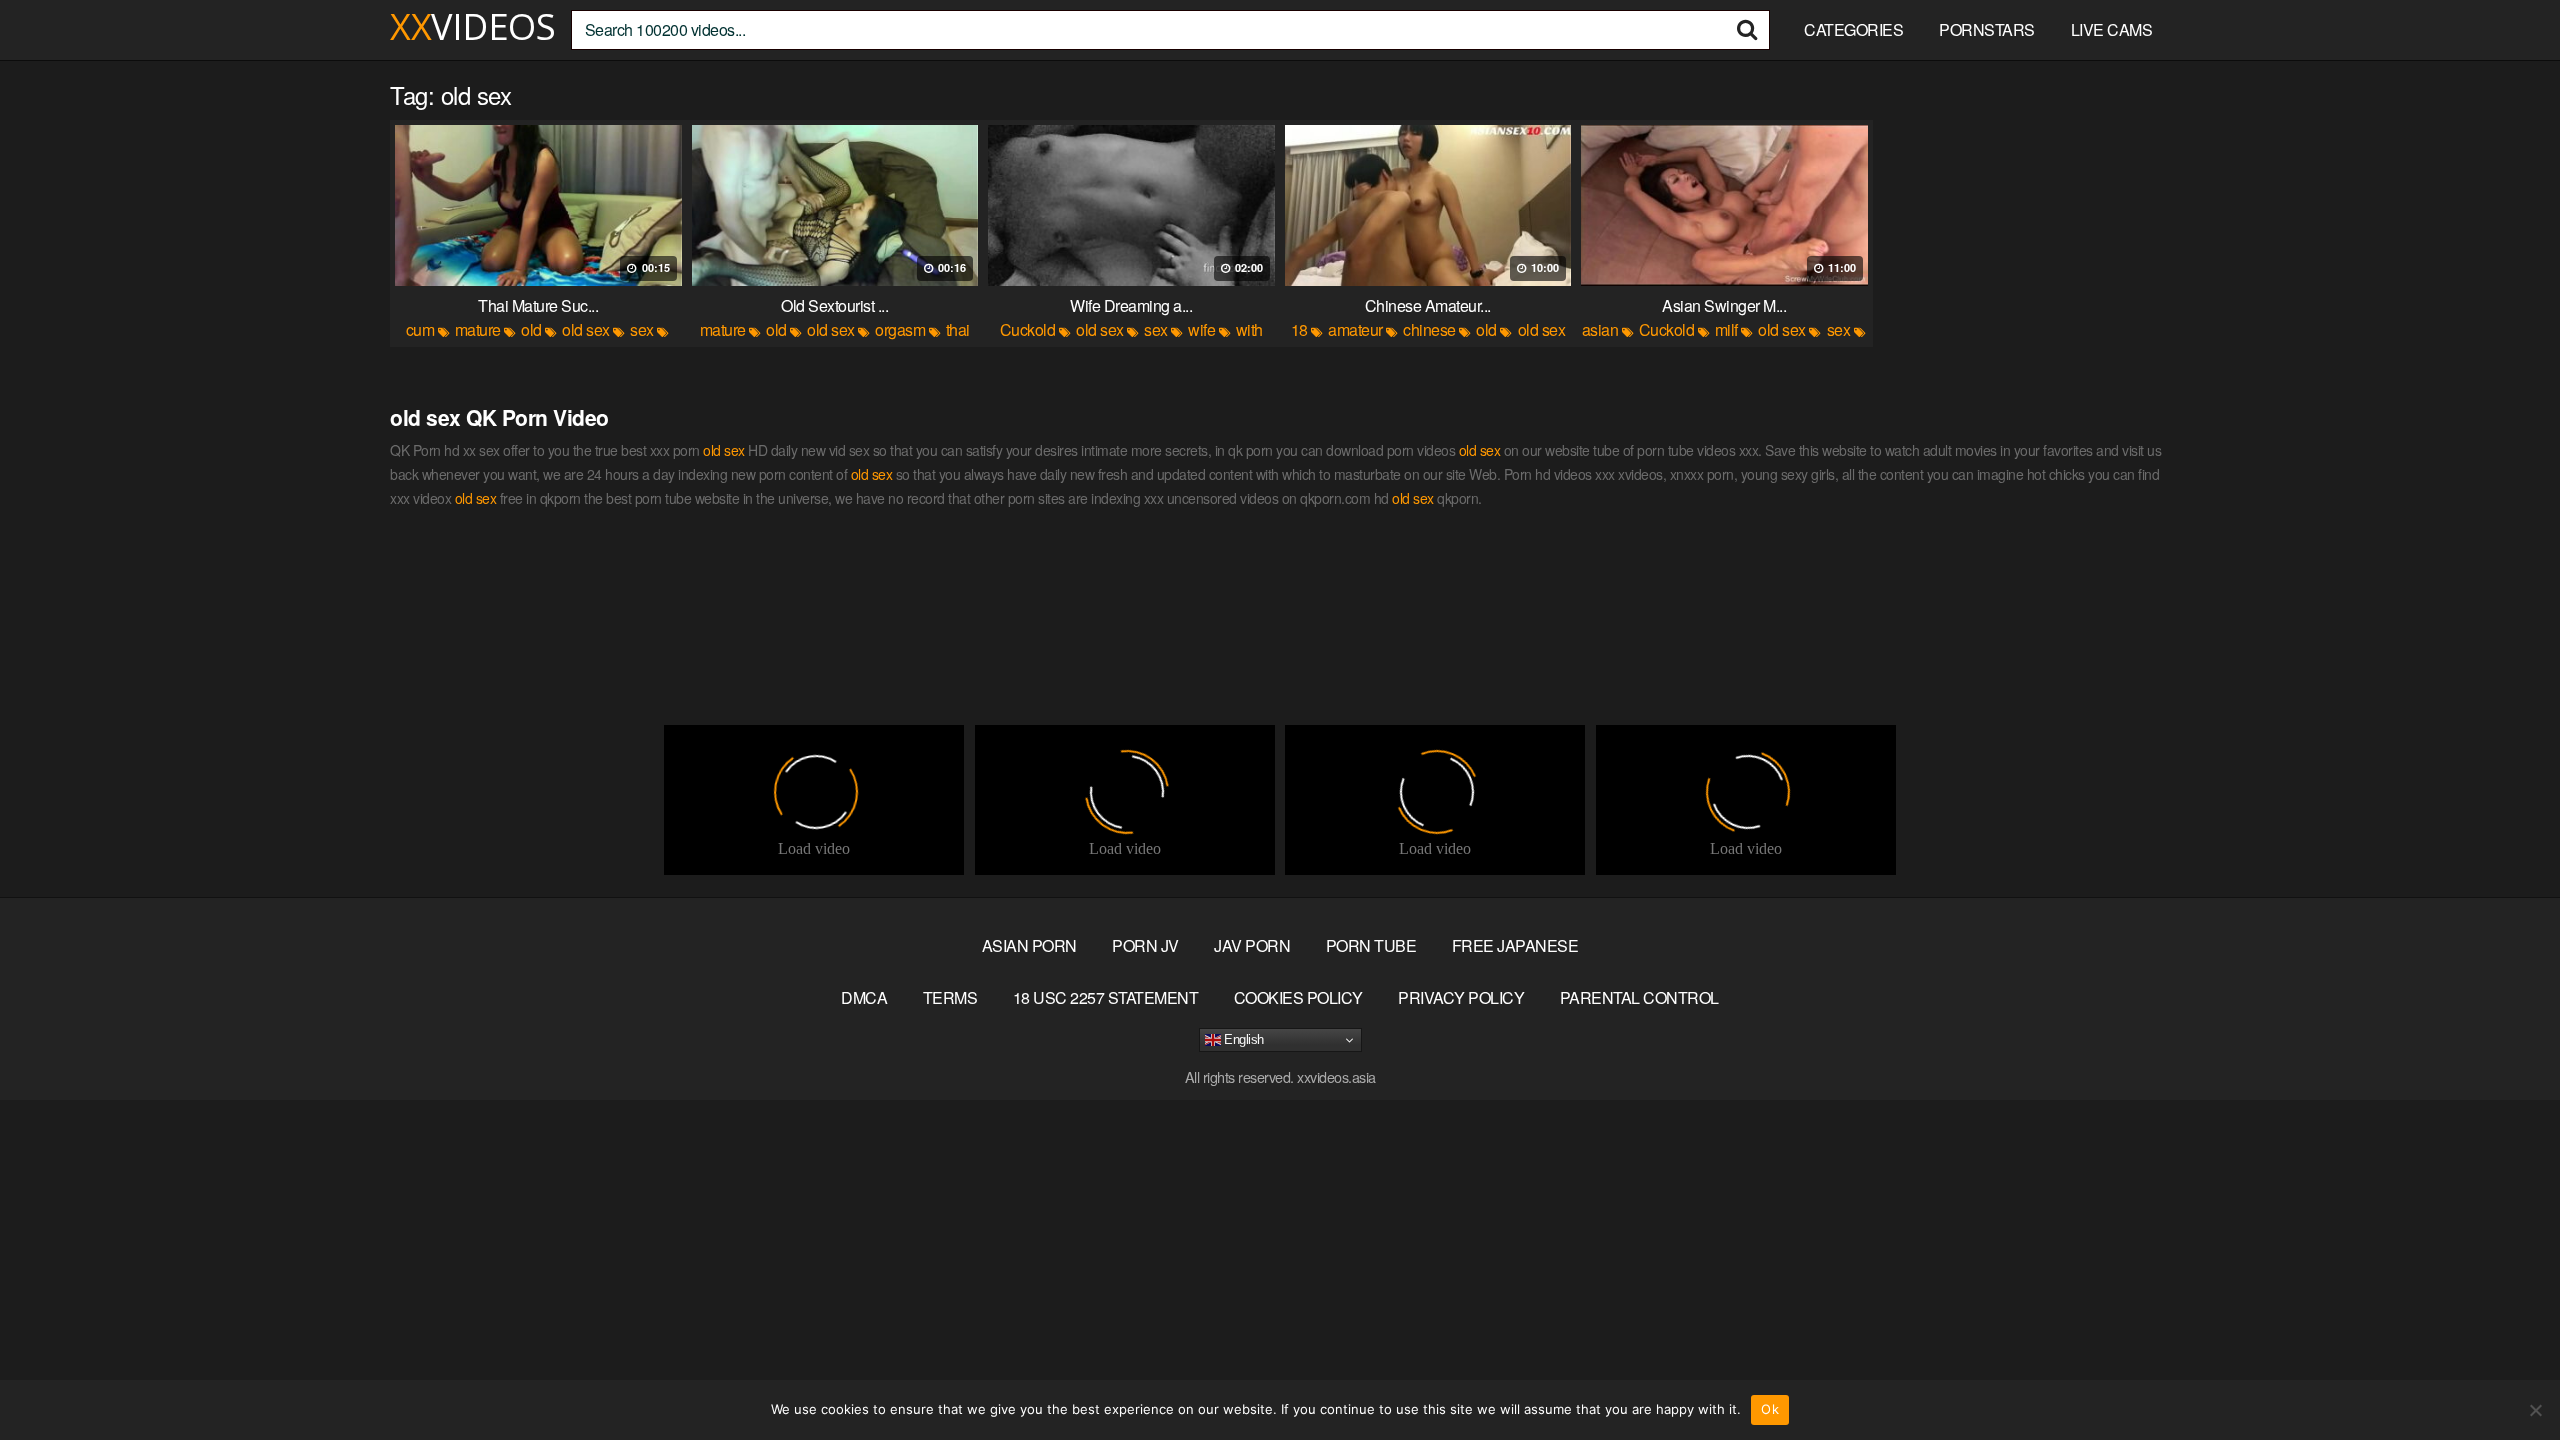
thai (958, 329)
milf (1726, 329)
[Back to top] (2505, 1376)
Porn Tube (1371, 945)
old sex (586, 329)
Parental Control (1639, 997)
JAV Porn (1252, 945)
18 (1299, 329)
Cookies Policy (1298, 997)
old (531, 329)
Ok (1770, 1409)
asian (1600, 329)
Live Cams (2112, 29)
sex (642, 329)
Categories (1853, 29)
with (1249, 329)
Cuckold (1028, 329)
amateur (1355, 329)
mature (478, 329)
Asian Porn (1029, 945)
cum (420, 329)
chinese (1429, 329)
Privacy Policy (1461, 997)
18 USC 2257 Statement (1106, 997)
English (1242, 1039)
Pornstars (1987, 29)
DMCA (864, 997)
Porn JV (1145, 945)
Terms (950, 997)
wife (1201, 329)
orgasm (900, 329)
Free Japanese (1515, 945)
